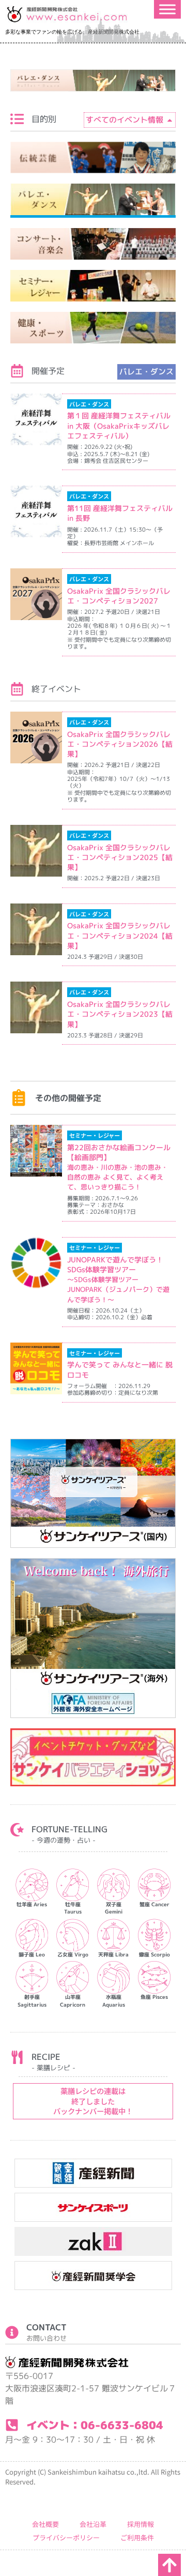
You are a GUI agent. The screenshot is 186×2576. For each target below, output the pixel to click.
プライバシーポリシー (66, 2537)
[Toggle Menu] (167, 9)
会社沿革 (93, 2524)
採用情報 (141, 2524)
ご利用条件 (137, 2537)
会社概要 (45, 2524)
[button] (146, 372)
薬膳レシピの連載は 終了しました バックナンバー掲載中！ (93, 2101)
